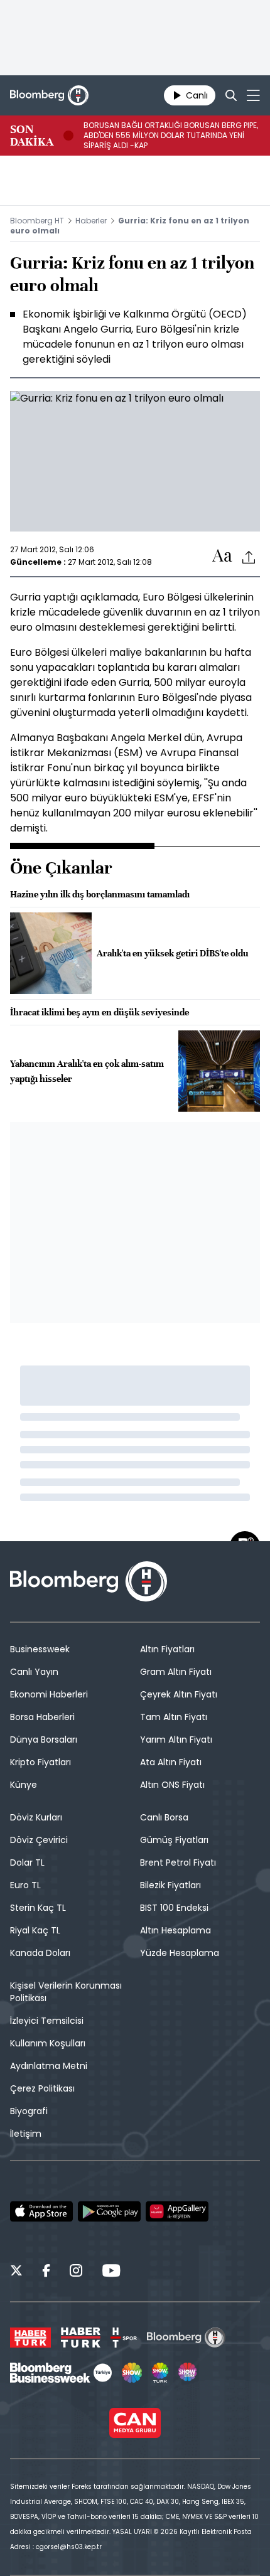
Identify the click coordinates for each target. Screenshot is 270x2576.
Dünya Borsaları (44, 1740)
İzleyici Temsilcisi (47, 2021)
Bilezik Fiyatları (170, 1885)
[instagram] (76, 2272)
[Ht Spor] (124, 2338)
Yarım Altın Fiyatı (176, 1740)
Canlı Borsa (164, 1817)
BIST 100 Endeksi (174, 1908)
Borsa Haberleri (42, 1717)
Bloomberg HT (37, 221)
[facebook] (46, 2272)
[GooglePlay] (109, 2211)
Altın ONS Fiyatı (172, 1785)
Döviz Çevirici (39, 1840)
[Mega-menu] (253, 95)
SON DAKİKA (32, 136)
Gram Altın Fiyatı (176, 1672)
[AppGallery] (177, 2211)
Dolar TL (27, 1863)
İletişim (26, 2134)
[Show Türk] (160, 2373)
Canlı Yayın (34, 1672)
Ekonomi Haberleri (49, 1694)
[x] (16, 2272)
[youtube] (111, 2272)
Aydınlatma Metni (49, 2066)
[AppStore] (41, 2211)
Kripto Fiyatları (40, 1762)
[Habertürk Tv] (81, 2338)
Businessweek (40, 1649)
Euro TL (25, 1885)
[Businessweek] (61, 2373)
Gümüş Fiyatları (174, 1840)
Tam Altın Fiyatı (174, 1717)
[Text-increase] (222, 556)
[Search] (231, 95)
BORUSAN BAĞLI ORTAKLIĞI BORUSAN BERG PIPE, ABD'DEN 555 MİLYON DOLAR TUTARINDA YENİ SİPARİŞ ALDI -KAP (171, 136)
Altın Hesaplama (175, 1930)
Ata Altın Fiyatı (171, 1762)
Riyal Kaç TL (35, 1930)
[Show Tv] (132, 2373)
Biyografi (29, 2111)
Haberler (91, 221)
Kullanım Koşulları (48, 2043)
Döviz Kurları (36, 1817)
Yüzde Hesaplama (180, 1953)
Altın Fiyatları (167, 1649)
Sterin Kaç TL (38, 1908)
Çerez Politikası (42, 2088)
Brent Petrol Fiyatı (178, 1863)
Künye (24, 1785)
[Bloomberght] (49, 95)
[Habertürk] (30, 2338)
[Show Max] (188, 2373)
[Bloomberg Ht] (186, 2338)
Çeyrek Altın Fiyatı (179, 1694)
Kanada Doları (40, 1953)
